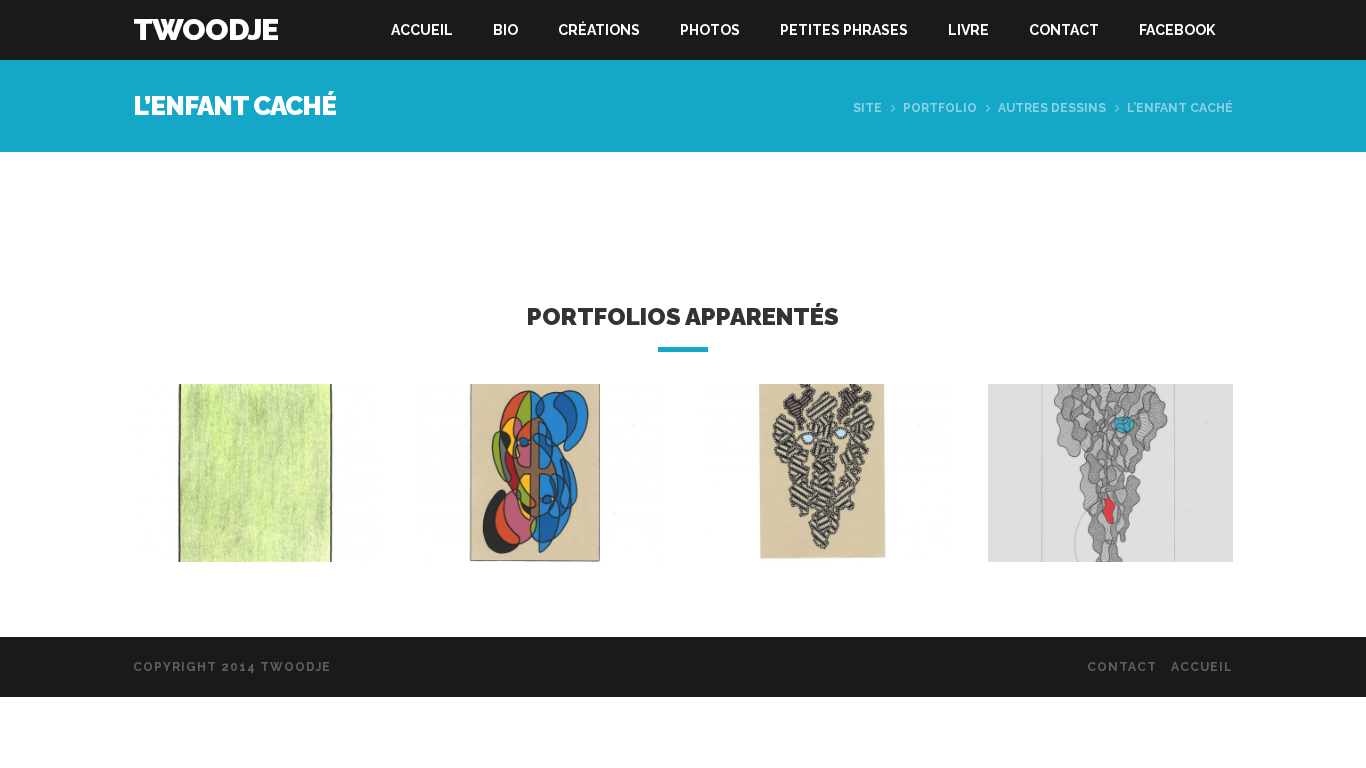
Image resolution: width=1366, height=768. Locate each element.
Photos (710, 30)
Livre (968, 30)
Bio (505, 30)
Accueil (422, 30)
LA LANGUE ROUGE (1111, 491)
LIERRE (255, 491)
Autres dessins (1052, 108)
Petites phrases (844, 30)
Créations (599, 30)
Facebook (1177, 30)
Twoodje (205, 29)
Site (867, 108)
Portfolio (940, 108)
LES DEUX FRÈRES (541, 491)
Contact (1064, 30)
